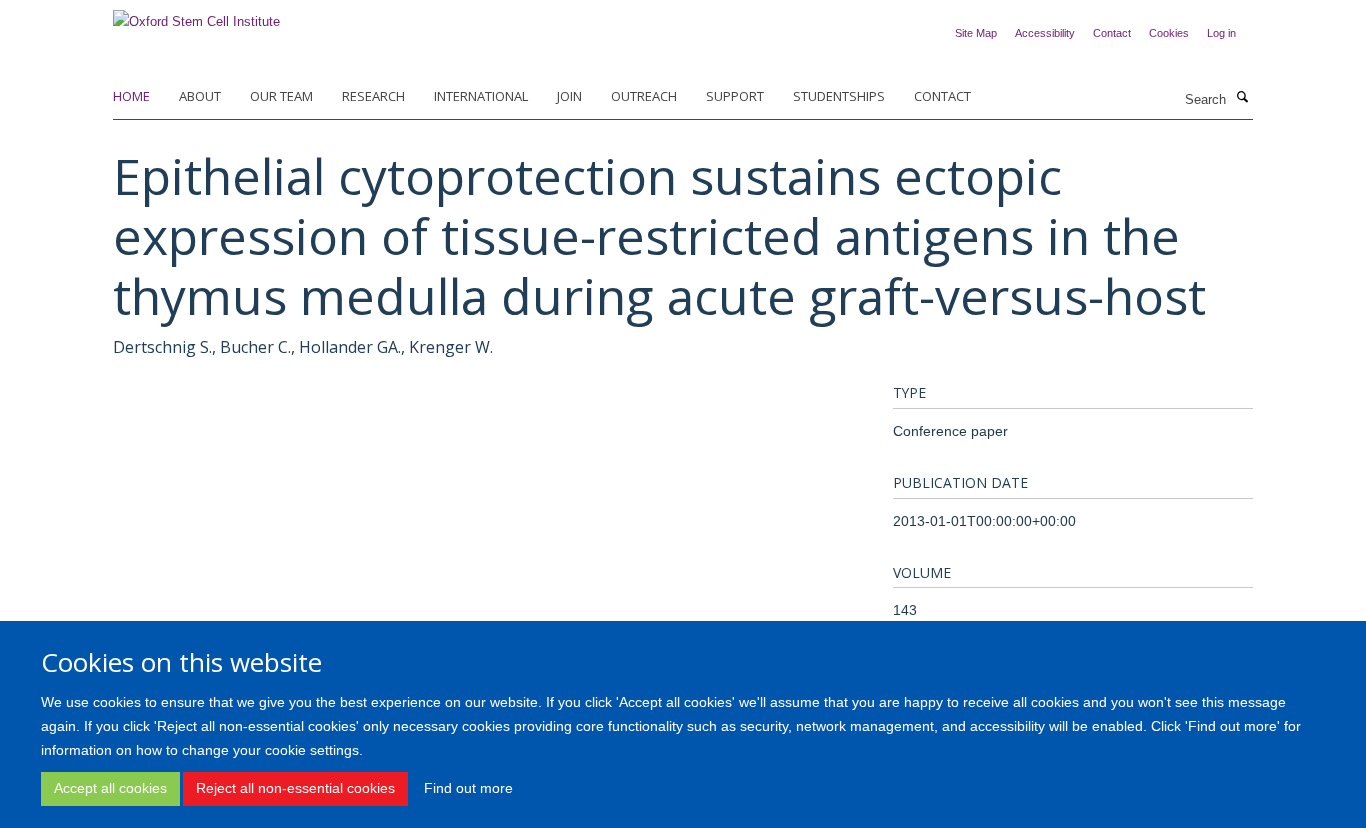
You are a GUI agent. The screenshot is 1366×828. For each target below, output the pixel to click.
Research (373, 96)
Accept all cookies (110, 788)
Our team (281, 96)
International (481, 96)
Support (735, 96)
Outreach (644, 96)
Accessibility (1045, 33)
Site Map (976, 33)
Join (569, 96)
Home (131, 96)
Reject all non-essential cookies (295, 788)
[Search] (1242, 98)
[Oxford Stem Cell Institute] (196, 15)
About (200, 96)
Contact (1112, 33)
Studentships (839, 96)
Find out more (468, 788)
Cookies (1169, 33)
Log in (1221, 33)
